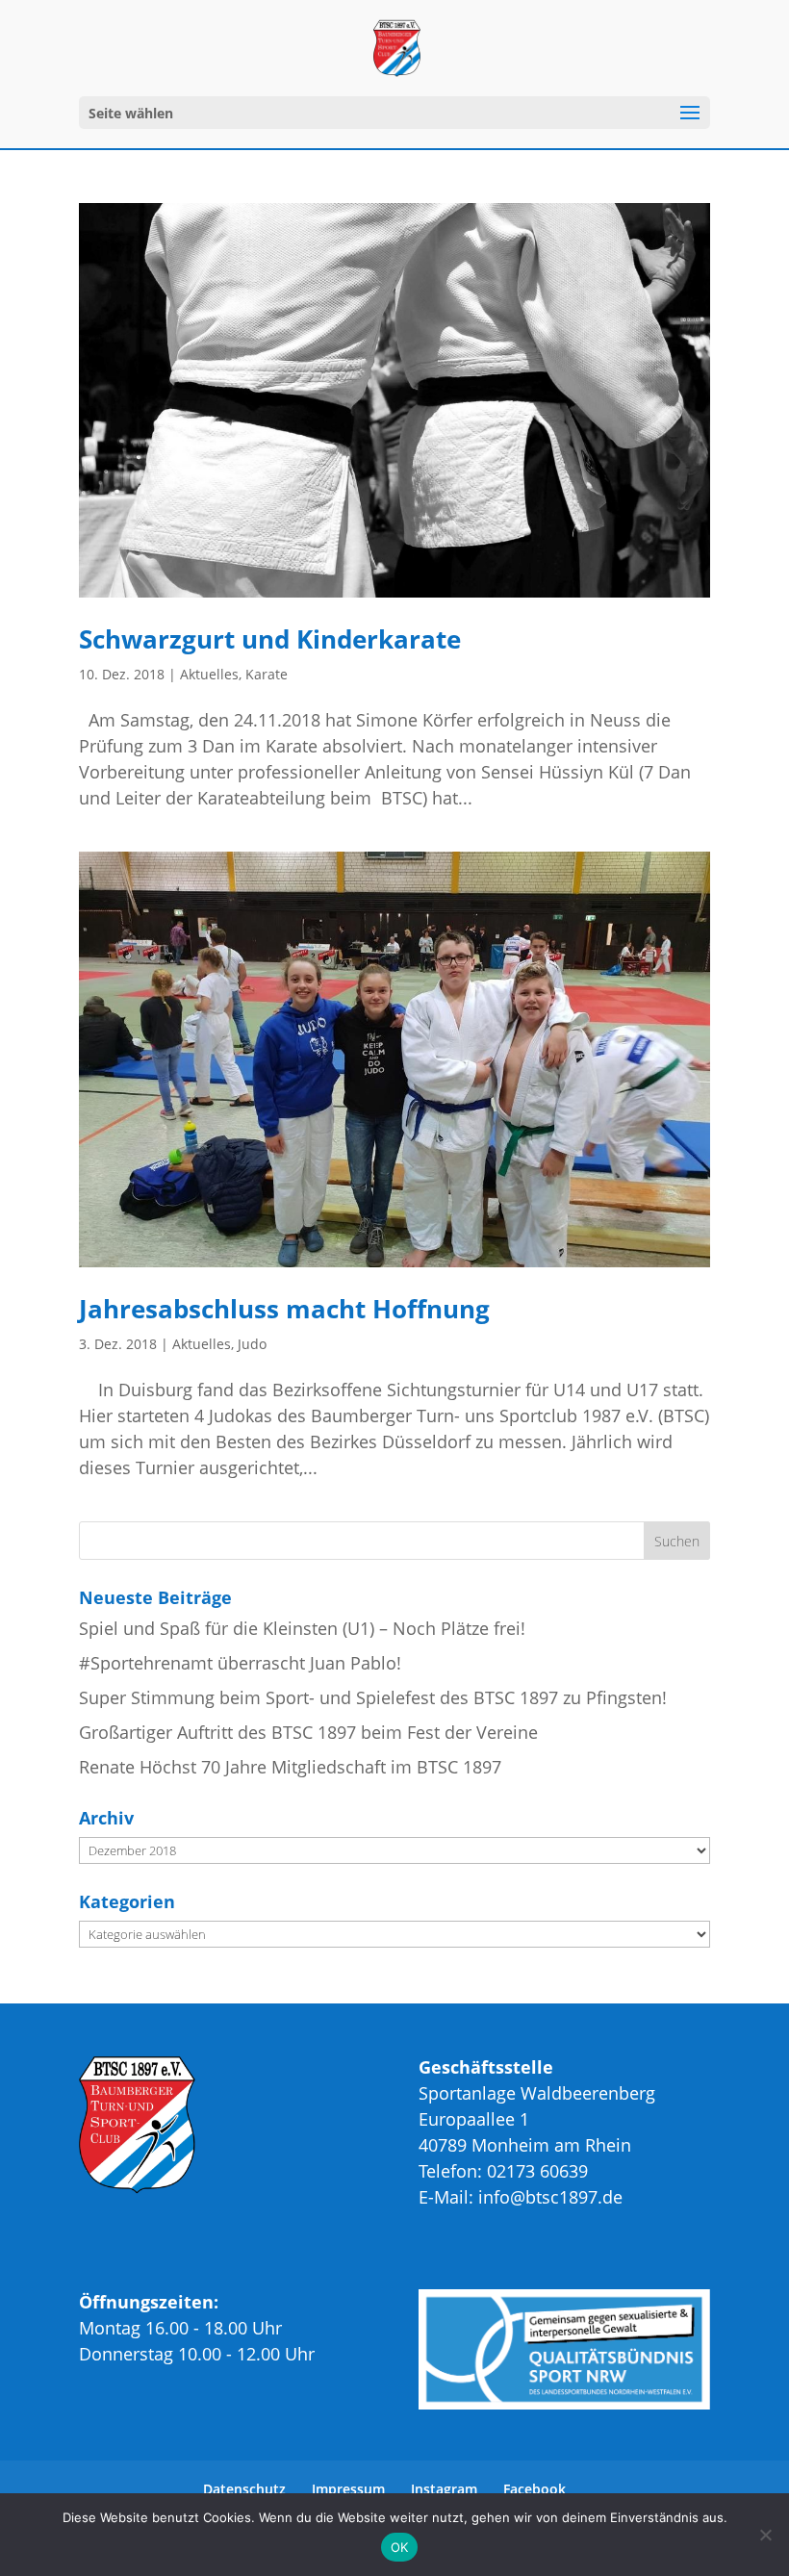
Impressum (348, 2489)
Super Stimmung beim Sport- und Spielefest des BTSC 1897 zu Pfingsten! (373, 1697)
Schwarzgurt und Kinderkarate (270, 639)
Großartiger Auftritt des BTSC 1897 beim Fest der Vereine (308, 1732)
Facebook (534, 2489)
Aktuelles (209, 674)
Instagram (444, 2489)
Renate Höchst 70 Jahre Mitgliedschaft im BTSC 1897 (290, 1767)
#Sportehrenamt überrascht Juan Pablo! (240, 1663)
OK (400, 2547)
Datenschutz (244, 2489)
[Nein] (765, 2535)
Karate (267, 674)
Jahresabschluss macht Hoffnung (284, 1309)
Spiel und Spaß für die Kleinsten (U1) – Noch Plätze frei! (302, 1628)
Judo (252, 1344)
